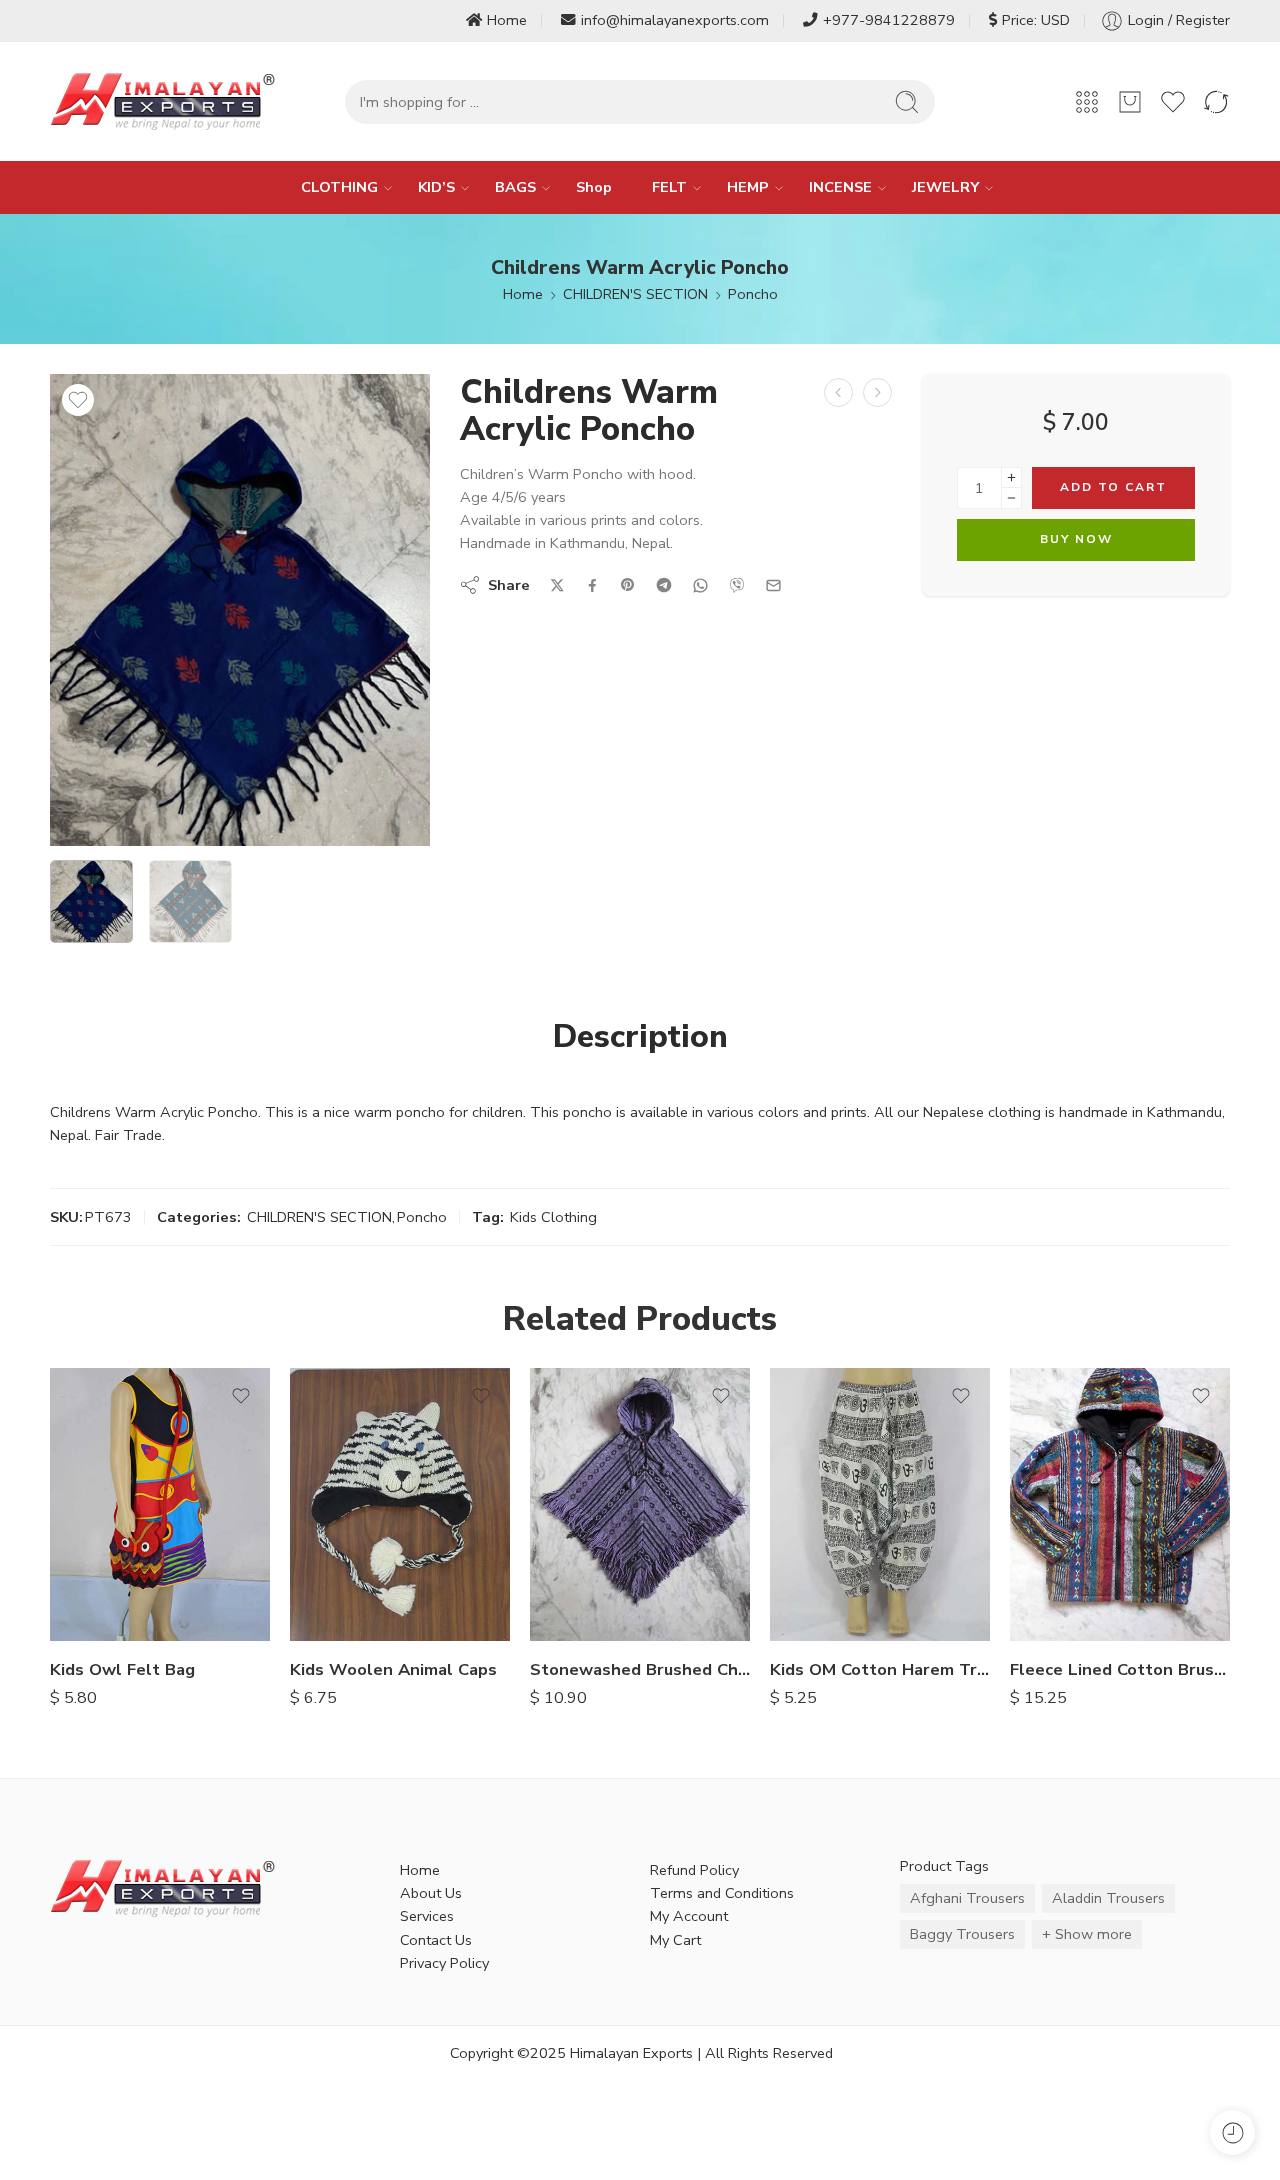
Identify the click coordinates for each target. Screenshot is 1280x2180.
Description (640, 1037)
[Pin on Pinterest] (628, 585)
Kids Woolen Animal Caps (393, 1669)
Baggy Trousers (962, 1934)
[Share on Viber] (737, 585)
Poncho (753, 294)
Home (507, 20)
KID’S (436, 187)
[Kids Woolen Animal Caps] (400, 1504)
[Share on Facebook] (592, 585)
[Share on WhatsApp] (700, 585)
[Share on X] (557, 585)
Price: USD (1036, 20)
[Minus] (1011, 498)
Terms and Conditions (722, 1893)
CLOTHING (339, 187)
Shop (594, 187)
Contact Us (436, 1940)
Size (784, 1490)
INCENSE (840, 187)
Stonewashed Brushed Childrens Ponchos (640, 1669)
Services (427, 1916)
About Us (431, 1893)
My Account (689, 1916)
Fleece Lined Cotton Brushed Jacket (1120, 1669)
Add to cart (1113, 487)
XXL (825, 1517)
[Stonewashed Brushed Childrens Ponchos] (640, 1504)
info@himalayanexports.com (675, 20)
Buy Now (1076, 539)
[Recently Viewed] (1232, 2132)
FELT (669, 187)
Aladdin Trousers (1108, 1898)
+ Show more (1087, 1934)
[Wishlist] (78, 400)
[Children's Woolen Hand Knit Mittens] (877, 392)
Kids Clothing (553, 1217)
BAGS (515, 187)
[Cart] (1130, 102)
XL (1065, 1612)
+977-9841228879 (889, 20)
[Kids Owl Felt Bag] (160, 1504)
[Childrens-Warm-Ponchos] (240, 610)
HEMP (748, 187)
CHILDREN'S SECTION (635, 294)
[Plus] (1011, 477)
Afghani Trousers (967, 1898)
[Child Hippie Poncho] (838, 392)
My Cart (675, 1940)
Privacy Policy (444, 1963)
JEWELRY (945, 187)
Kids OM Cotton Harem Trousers (880, 1669)
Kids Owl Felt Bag (122, 1669)
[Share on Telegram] (664, 585)
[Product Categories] (1087, 102)
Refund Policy (694, 1870)
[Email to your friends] (773, 585)
